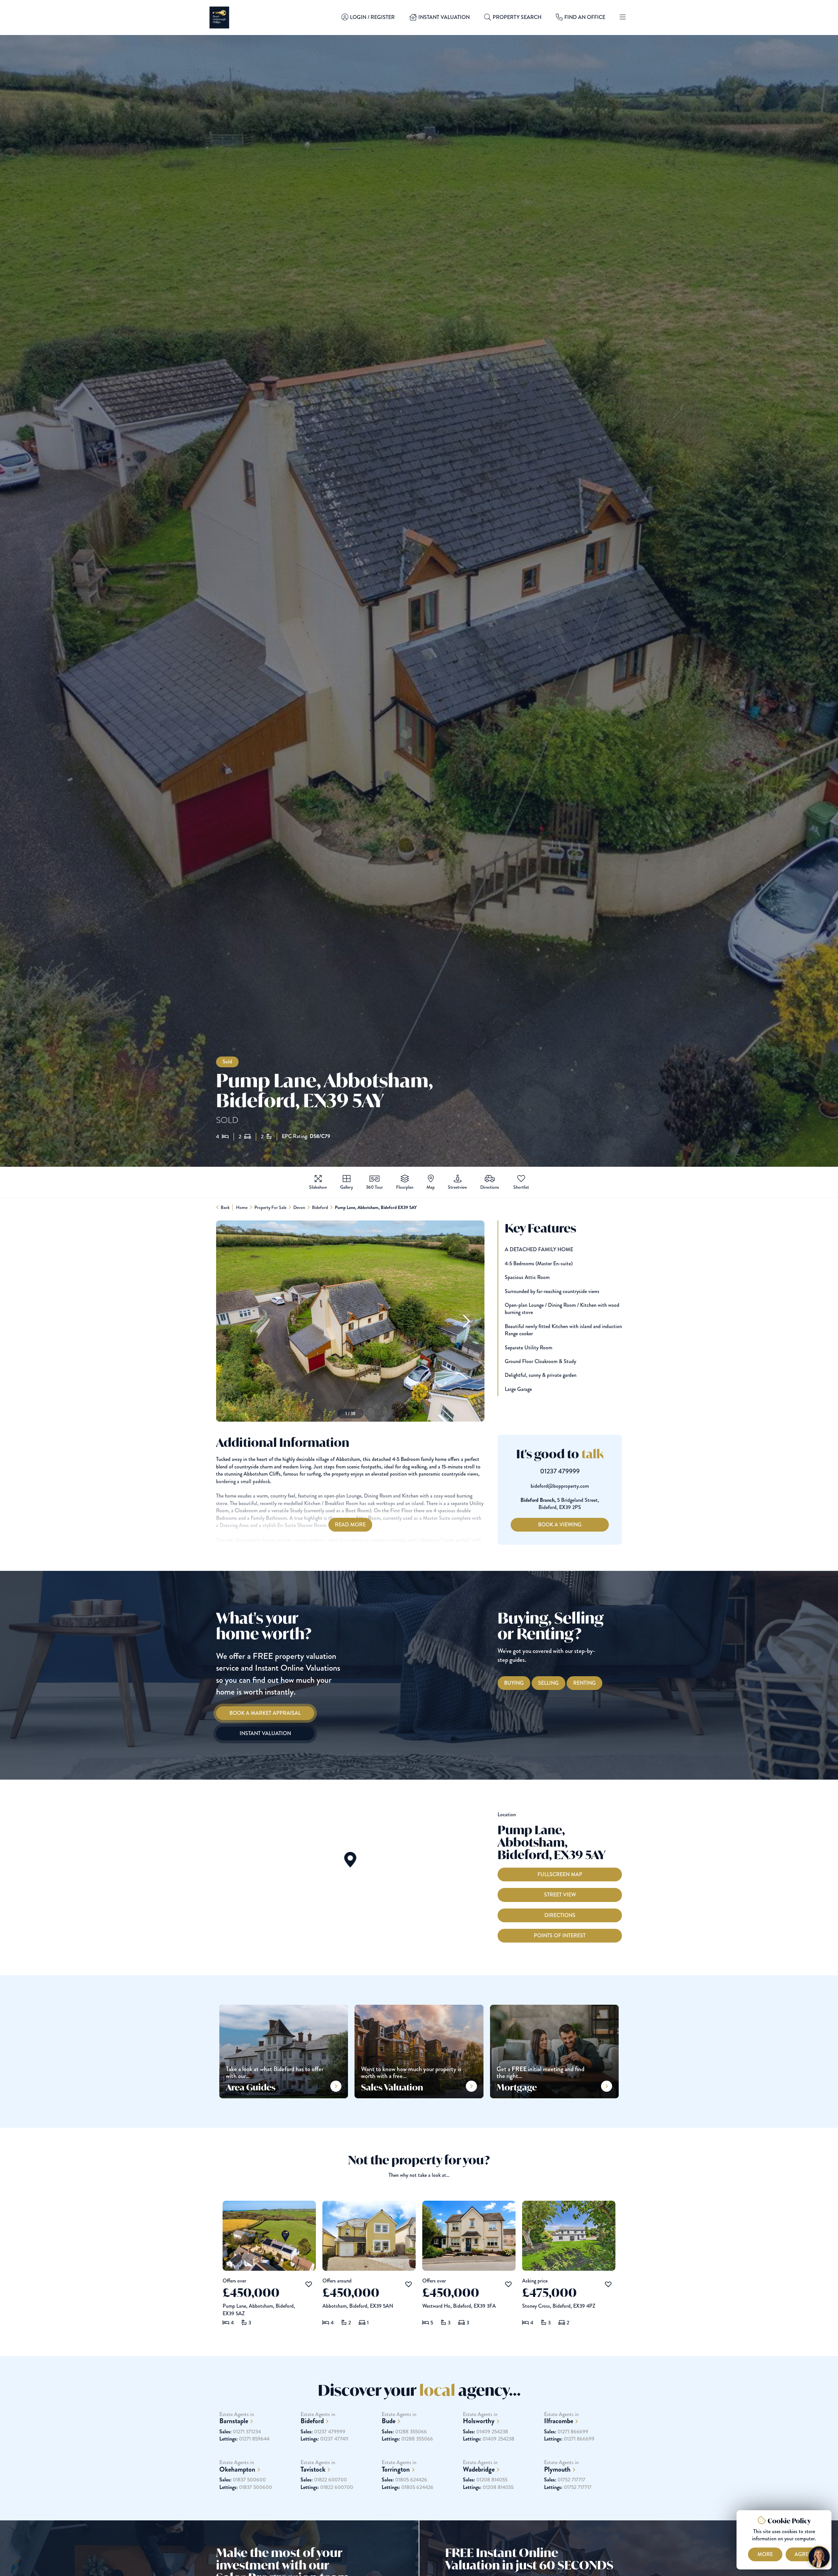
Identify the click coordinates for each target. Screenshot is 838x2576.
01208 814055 (485, 2480)
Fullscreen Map (560, 1874)
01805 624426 (404, 2480)
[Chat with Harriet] (819, 2557)
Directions (560, 1915)
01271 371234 (240, 2432)
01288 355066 (404, 2432)
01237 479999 (560, 1471)
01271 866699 (566, 2432)
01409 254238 (485, 2432)
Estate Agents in (237, 2418)
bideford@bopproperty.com (560, 1486)
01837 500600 (243, 2480)
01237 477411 (324, 2439)
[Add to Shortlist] (521, 1179)
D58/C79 (320, 1136)
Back (225, 1207)
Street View (560, 1895)
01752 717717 (565, 2480)
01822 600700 (324, 2480)
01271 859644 (244, 2439)
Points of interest (560, 1936)
